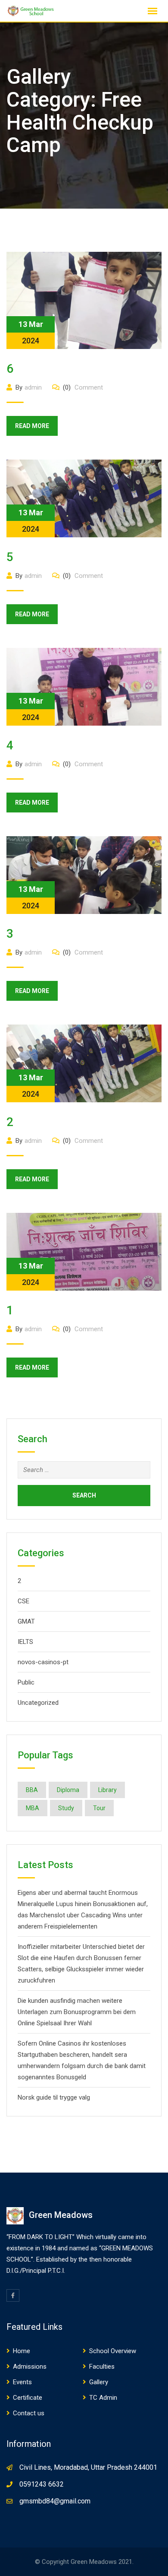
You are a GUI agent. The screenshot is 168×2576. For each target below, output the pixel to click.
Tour (99, 1808)
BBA (32, 1790)
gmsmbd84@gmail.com (55, 2501)
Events (22, 2382)
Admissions (30, 2367)
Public (26, 1682)
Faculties (102, 2367)
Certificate (28, 2398)
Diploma (68, 1790)
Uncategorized (38, 1703)
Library (107, 1790)
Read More (32, 426)
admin (33, 387)
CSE (23, 1601)
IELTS (25, 1642)
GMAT (26, 1621)
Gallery (99, 2382)
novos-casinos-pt (43, 1662)
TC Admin (103, 2398)
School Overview (113, 2351)
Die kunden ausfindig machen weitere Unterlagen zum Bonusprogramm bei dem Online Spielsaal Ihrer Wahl (77, 2012)
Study (66, 1808)
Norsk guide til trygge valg (54, 2097)
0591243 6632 (42, 2484)
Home (22, 2351)
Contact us (29, 2413)
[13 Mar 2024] (84, 300)
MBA (33, 1808)
